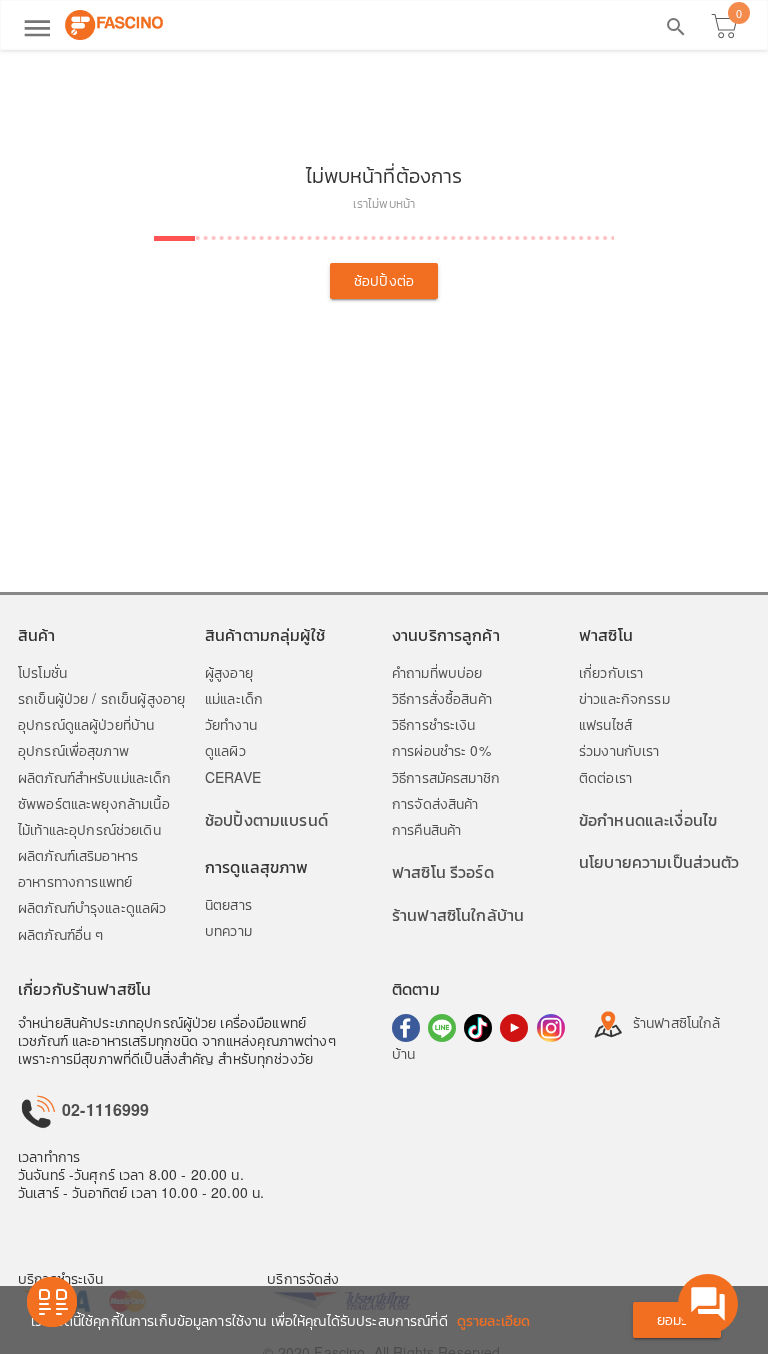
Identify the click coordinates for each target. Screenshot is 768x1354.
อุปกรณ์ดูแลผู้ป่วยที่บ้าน (86, 724)
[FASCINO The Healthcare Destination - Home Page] (114, 25)
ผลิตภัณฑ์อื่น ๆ (60, 934)
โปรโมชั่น (42, 672)
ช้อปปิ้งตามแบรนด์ (266, 819)
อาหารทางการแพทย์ (75, 881)
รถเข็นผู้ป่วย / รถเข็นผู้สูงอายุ (101, 698)
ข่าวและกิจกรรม (624, 698)
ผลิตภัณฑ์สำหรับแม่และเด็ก (95, 777)
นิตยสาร (228, 904)
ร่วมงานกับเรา (619, 750)
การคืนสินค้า (426, 829)
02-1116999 (104, 1109)
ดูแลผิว (225, 750)
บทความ (228, 930)
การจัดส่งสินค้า (435, 803)
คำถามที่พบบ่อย (437, 672)
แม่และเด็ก (234, 698)
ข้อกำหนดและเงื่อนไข (648, 819)
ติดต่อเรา (605, 777)
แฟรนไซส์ (605, 724)
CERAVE (233, 777)
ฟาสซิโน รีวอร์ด (443, 871)
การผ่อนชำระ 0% (441, 750)
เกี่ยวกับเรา (611, 672)
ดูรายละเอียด (493, 1320)
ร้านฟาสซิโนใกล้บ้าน (458, 914)
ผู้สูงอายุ (229, 672)
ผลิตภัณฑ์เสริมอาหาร (78, 855)
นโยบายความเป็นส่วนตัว (659, 861)
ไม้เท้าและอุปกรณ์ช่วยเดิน (89, 829)
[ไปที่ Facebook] (406, 1028)
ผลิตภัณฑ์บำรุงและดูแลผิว (92, 907)
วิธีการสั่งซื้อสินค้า (442, 698)
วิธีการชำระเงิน (434, 724)
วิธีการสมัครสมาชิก (446, 777)
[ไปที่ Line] (442, 1028)
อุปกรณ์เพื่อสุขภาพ (73, 750)
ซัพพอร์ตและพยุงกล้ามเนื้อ (94, 803)
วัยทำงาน (231, 724)
